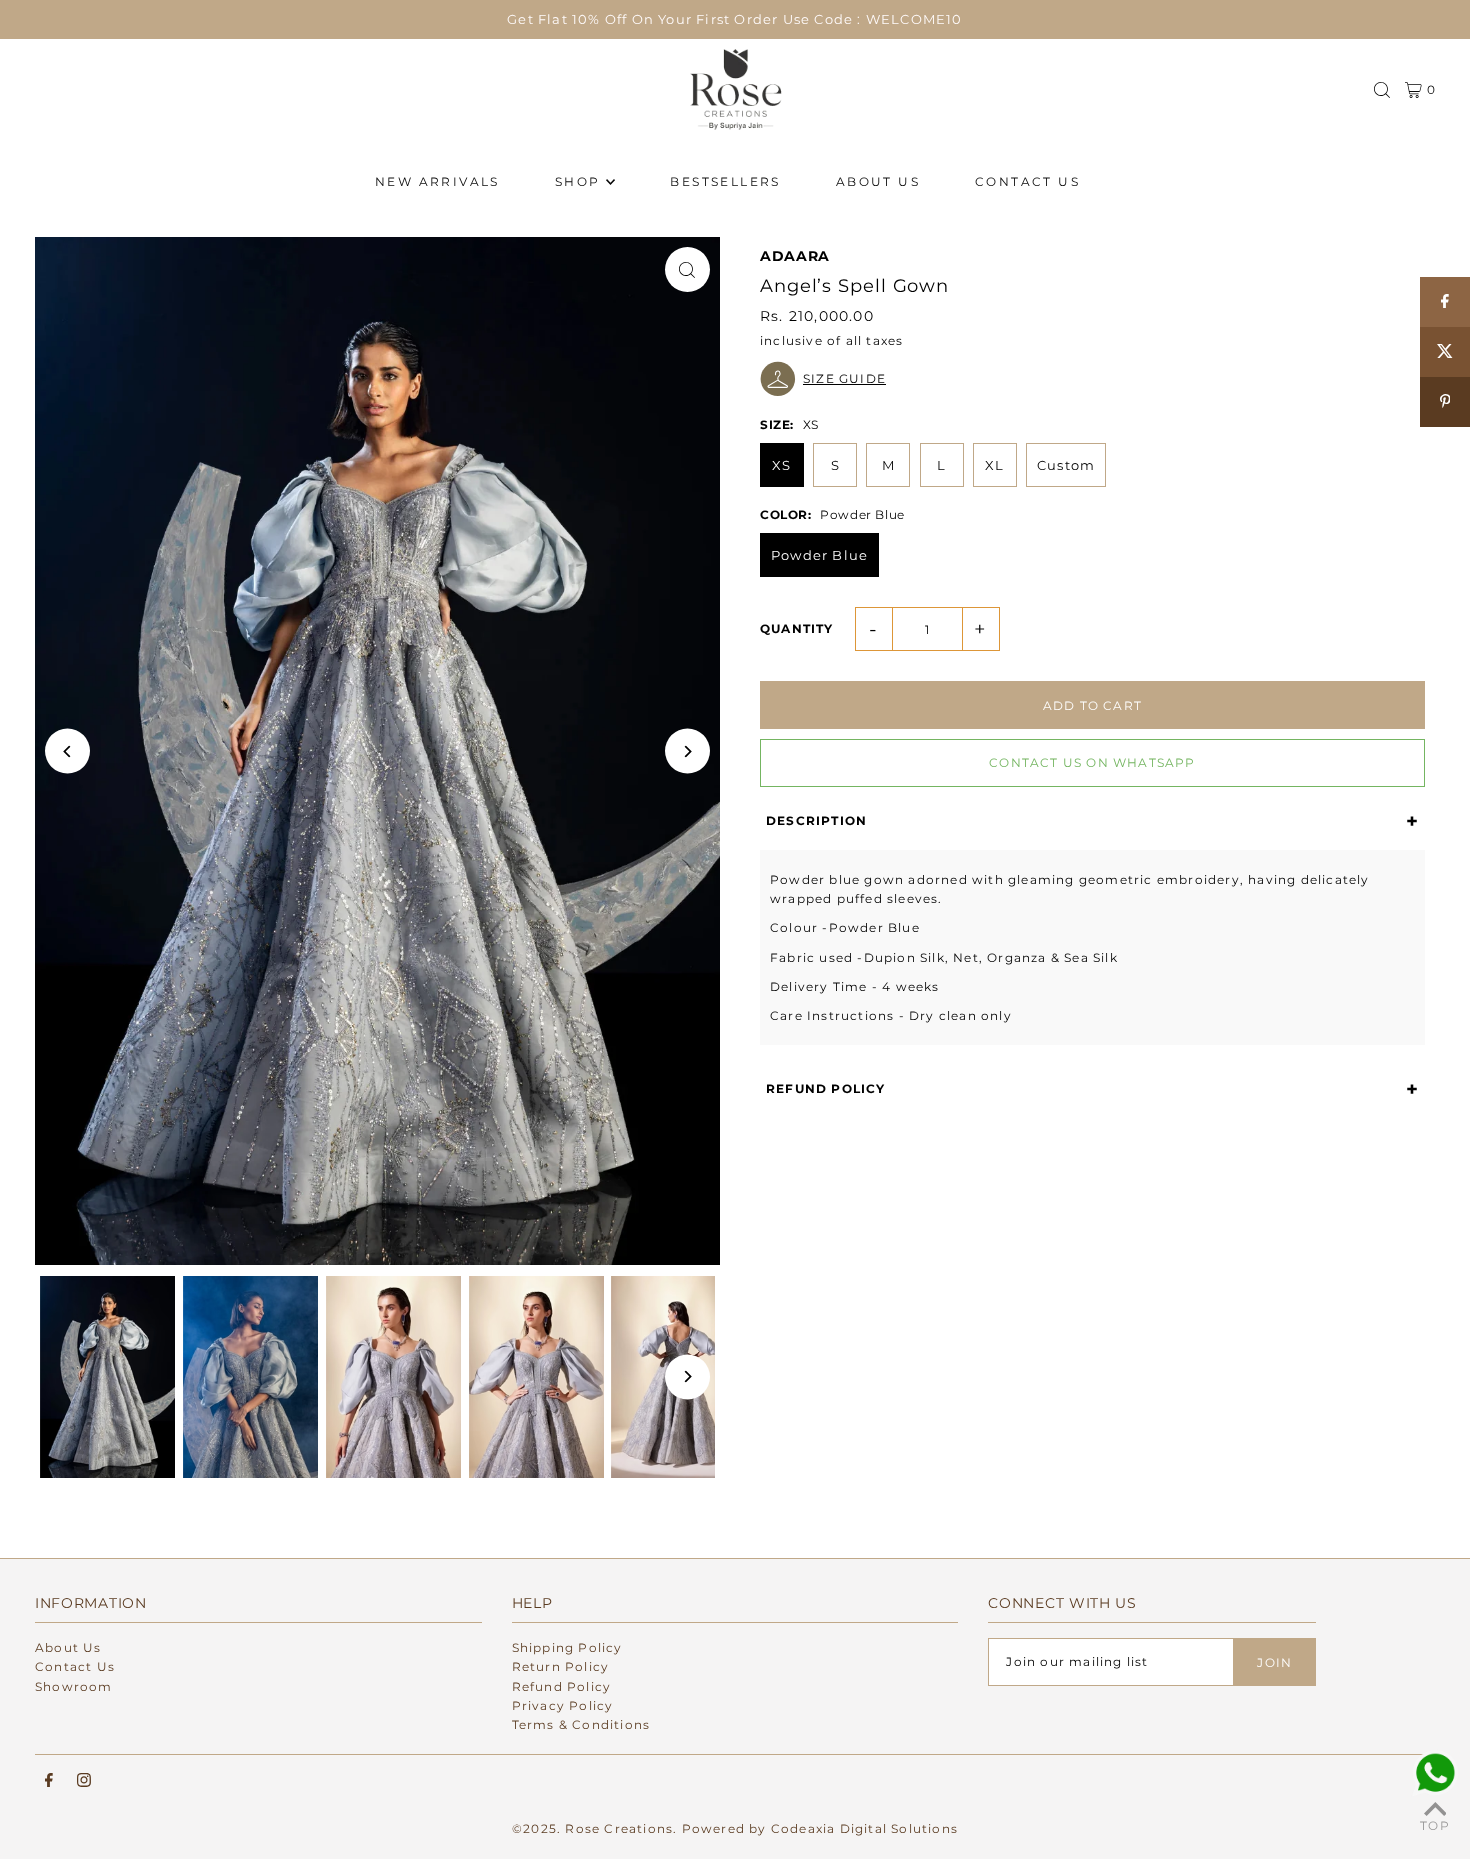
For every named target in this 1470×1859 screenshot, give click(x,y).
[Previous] (67, 751)
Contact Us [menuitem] (1027, 181)
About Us (68, 1647)
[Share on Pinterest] (1445, 402)
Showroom (74, 1686)
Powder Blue (819, 555)
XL (994, 465)
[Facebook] (49, 1781)
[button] (1092, 379)
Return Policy (561, 1666)
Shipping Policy (567, 1647)
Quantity (797, 628)
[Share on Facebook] (1445, 302)
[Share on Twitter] (1445, 352)
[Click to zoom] (687, 269)
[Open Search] (1382, 90)
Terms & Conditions (581, 1724)
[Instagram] (84, 1781)
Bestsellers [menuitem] (725, 181)
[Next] (687, 751)
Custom (1066, 465)
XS (781, 465)
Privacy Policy (563, 1705)
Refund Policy (562, 1686)
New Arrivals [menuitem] (437, 181)
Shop (578, 181)
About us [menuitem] (878, 181)
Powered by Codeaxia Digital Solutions (820, 1828)
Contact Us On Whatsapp (1092, 762)
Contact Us (75, 1666)
